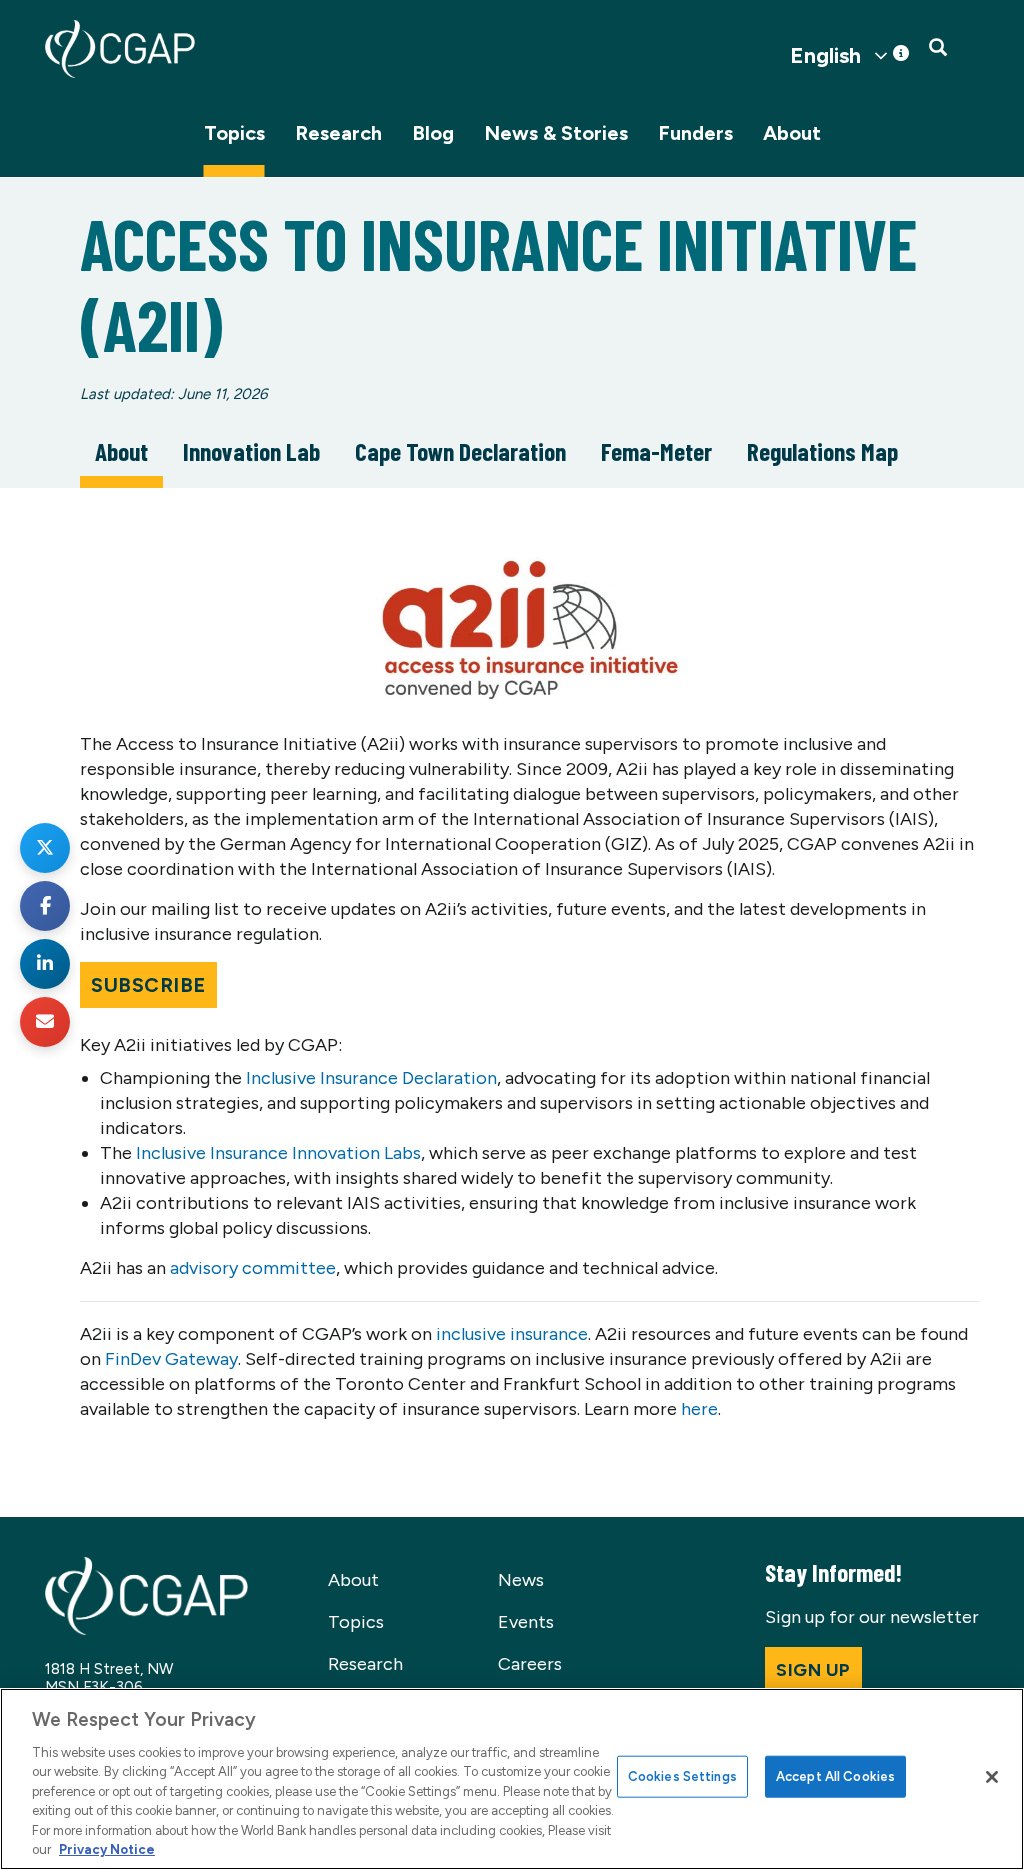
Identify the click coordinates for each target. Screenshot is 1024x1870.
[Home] (120, 49)
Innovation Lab (251, 451)
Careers (530, 1664)
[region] (512, 1779)
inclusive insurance (512, 1334)
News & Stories (556, 133)
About (792, 133)
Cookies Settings (682, 1776)
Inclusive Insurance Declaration (371, 1078)
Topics (234, 133)
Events (526, 1622)
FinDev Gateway (171, 1359)
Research (338, 133)
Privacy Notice (107, 1849)
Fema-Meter (656, 451)
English (825, 56)
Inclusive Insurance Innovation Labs (278, 1153)
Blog (433, 133)
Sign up (813, 1670)
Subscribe (148, 985)
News (521, 1580)
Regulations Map (822, 451)
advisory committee (253, 1268)
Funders (695, 133)
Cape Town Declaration (460, 451)
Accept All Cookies (835, 1776)
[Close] (992, 1777)
